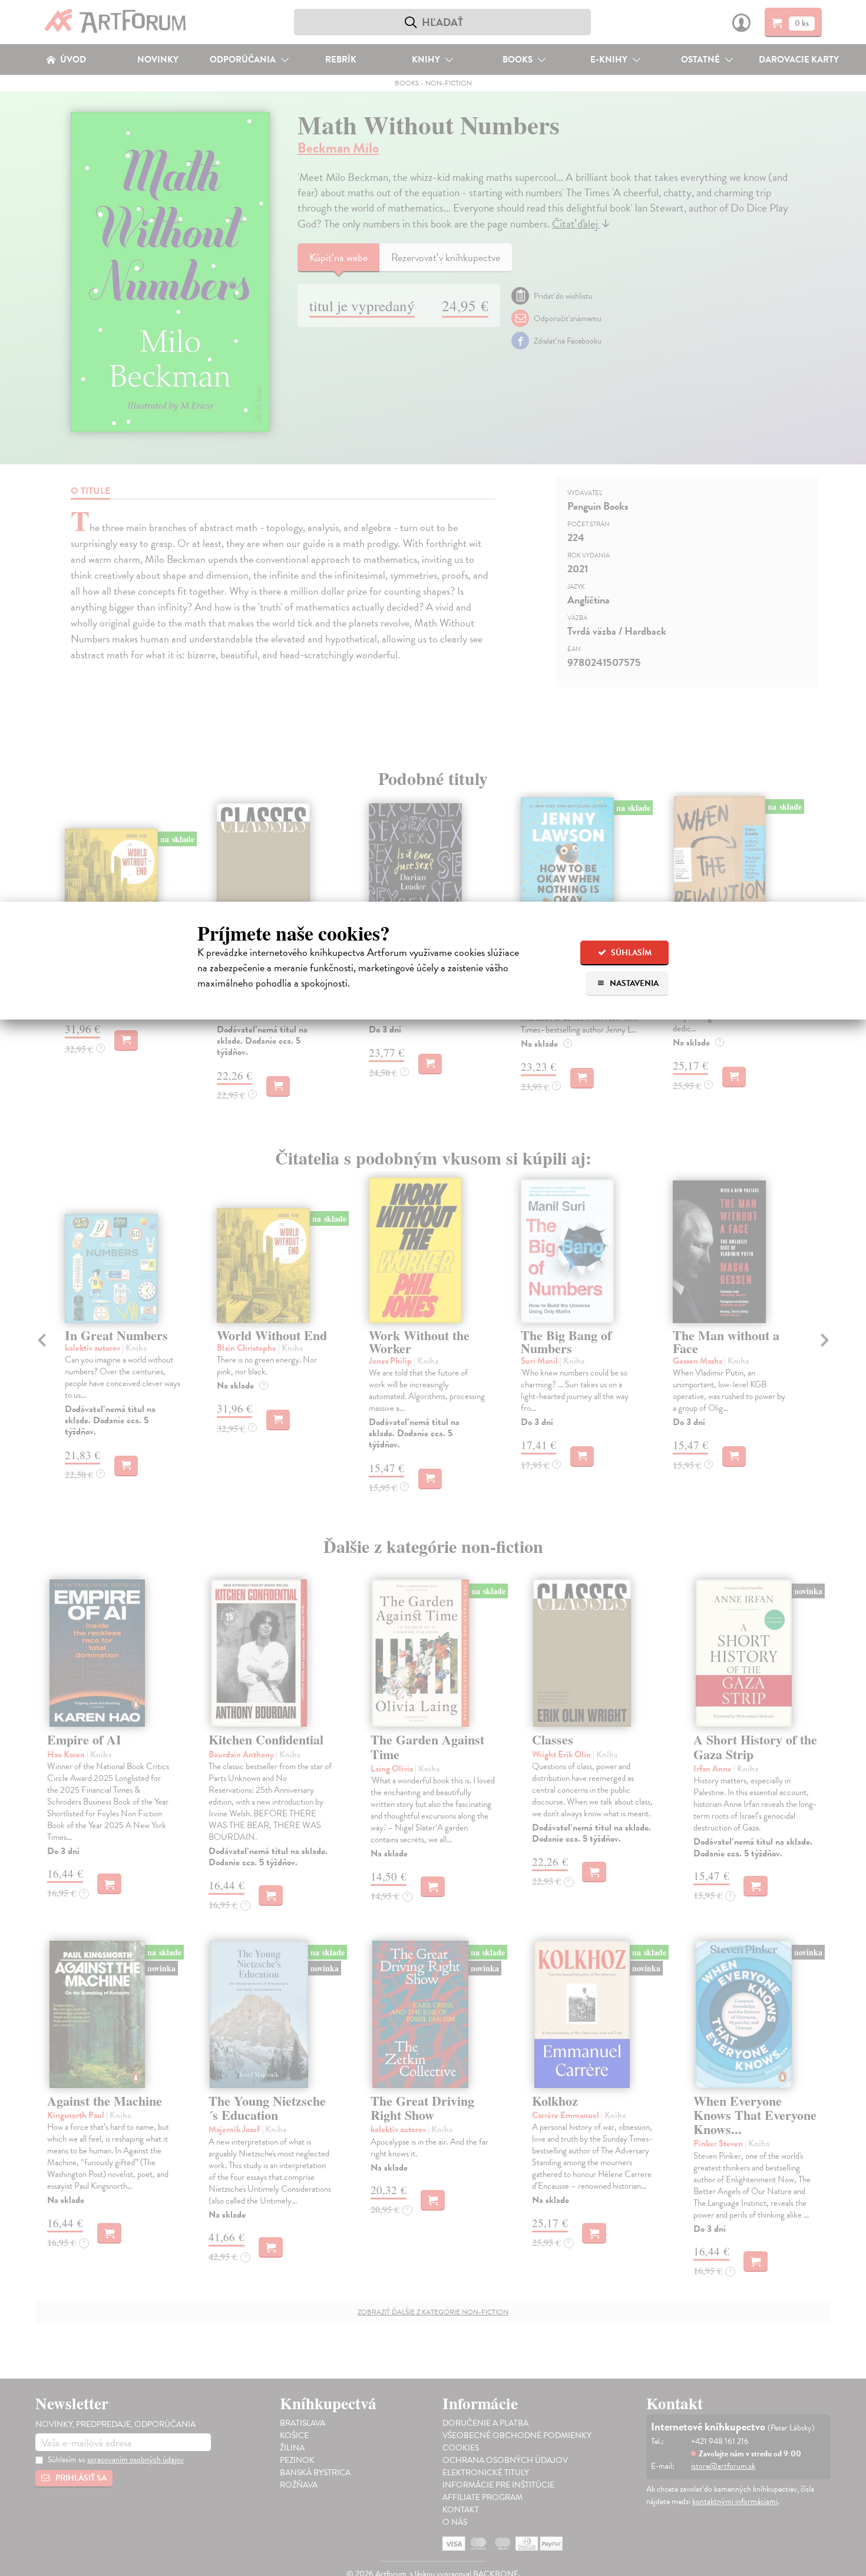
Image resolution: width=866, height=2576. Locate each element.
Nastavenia (633, 983)
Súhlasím (630, 953)
